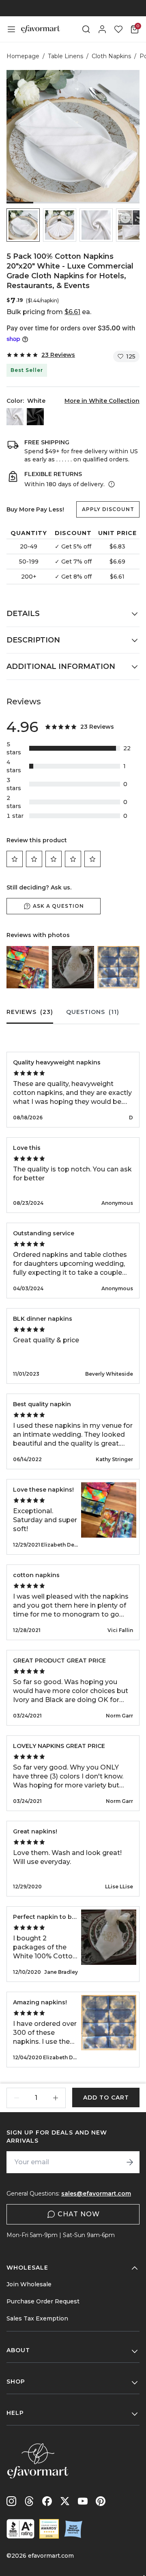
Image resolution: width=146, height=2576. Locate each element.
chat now (79, 2214)
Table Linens (65, 56)
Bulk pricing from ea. (49, 312)
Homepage (23, 56)
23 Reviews (58, 355)
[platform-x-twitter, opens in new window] (65, 2501)
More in (102, 401)
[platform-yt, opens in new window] (83, 2501)
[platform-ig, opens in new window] (11, 2501)
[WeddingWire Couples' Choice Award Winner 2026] (49, 2529)
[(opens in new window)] (20, 2529)
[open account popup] (102, 29)
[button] (23, 225)
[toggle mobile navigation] (11, 29)
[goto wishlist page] (118, 29)
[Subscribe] (130, 2162)
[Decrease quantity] (17, 2098)
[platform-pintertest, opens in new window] (101, 2501)
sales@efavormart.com (96, 2194)
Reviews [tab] (30, 1012)
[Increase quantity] (56, 2098)
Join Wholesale (29, 2284)
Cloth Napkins (111, 56)
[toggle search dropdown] (86, 29)
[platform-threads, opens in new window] (29, 2501)
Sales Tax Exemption (37, 2318)
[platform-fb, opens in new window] (47, 2501)
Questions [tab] (93, 1012)
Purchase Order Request (43, 2301)
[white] (15, 417)
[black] (35, 417)
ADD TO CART (106, 2098)
